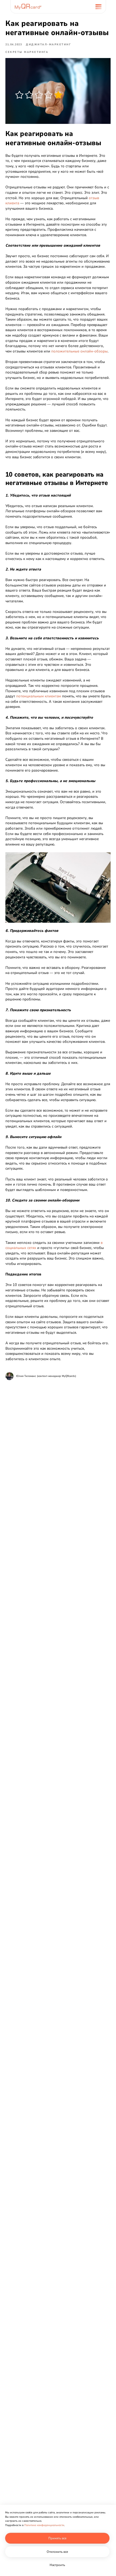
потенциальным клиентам (39, 696)
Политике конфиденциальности (44, 2525)
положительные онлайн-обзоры (79, 351)
